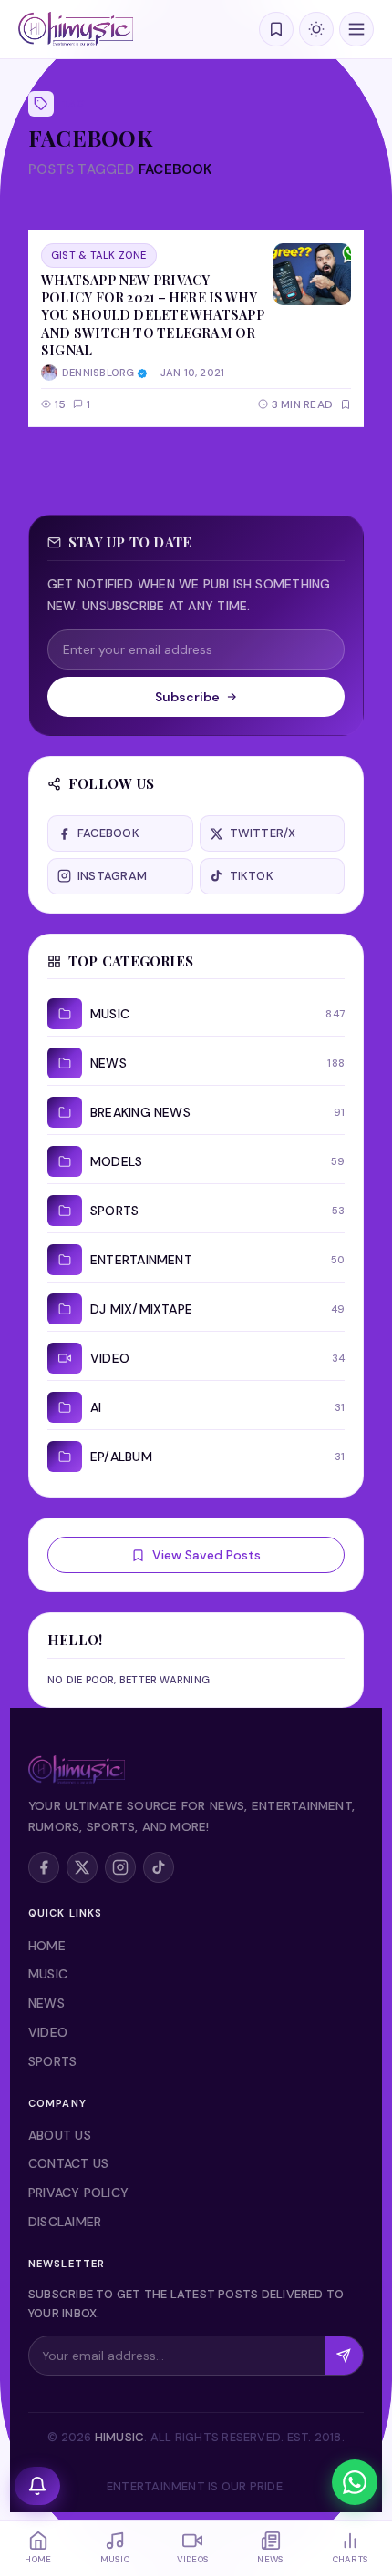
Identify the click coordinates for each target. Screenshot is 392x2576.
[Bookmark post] (346, 404)
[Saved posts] (276, 29)
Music (48, 1974)
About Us (60, 2135)
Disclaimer (65, 2222)
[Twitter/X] (82, 1867)
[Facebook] (44, 1867)
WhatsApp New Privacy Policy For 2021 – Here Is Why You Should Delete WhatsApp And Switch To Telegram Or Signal (153, 315)
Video (48, 2032)
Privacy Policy (78, 2193)
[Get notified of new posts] (37, 2486)
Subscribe (187, 697)
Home (47, 1946)
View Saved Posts (206, 1555)
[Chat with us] (355, 2482)
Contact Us (68, 2163)
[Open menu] (356, 29)
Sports (52, 2061)
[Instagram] (120, 1867)
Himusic (120, 2437)
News (46, 2003)
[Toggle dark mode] (316, 29)
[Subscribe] (344, 2356)
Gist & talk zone (99, 255)
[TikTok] (159, 1867)
